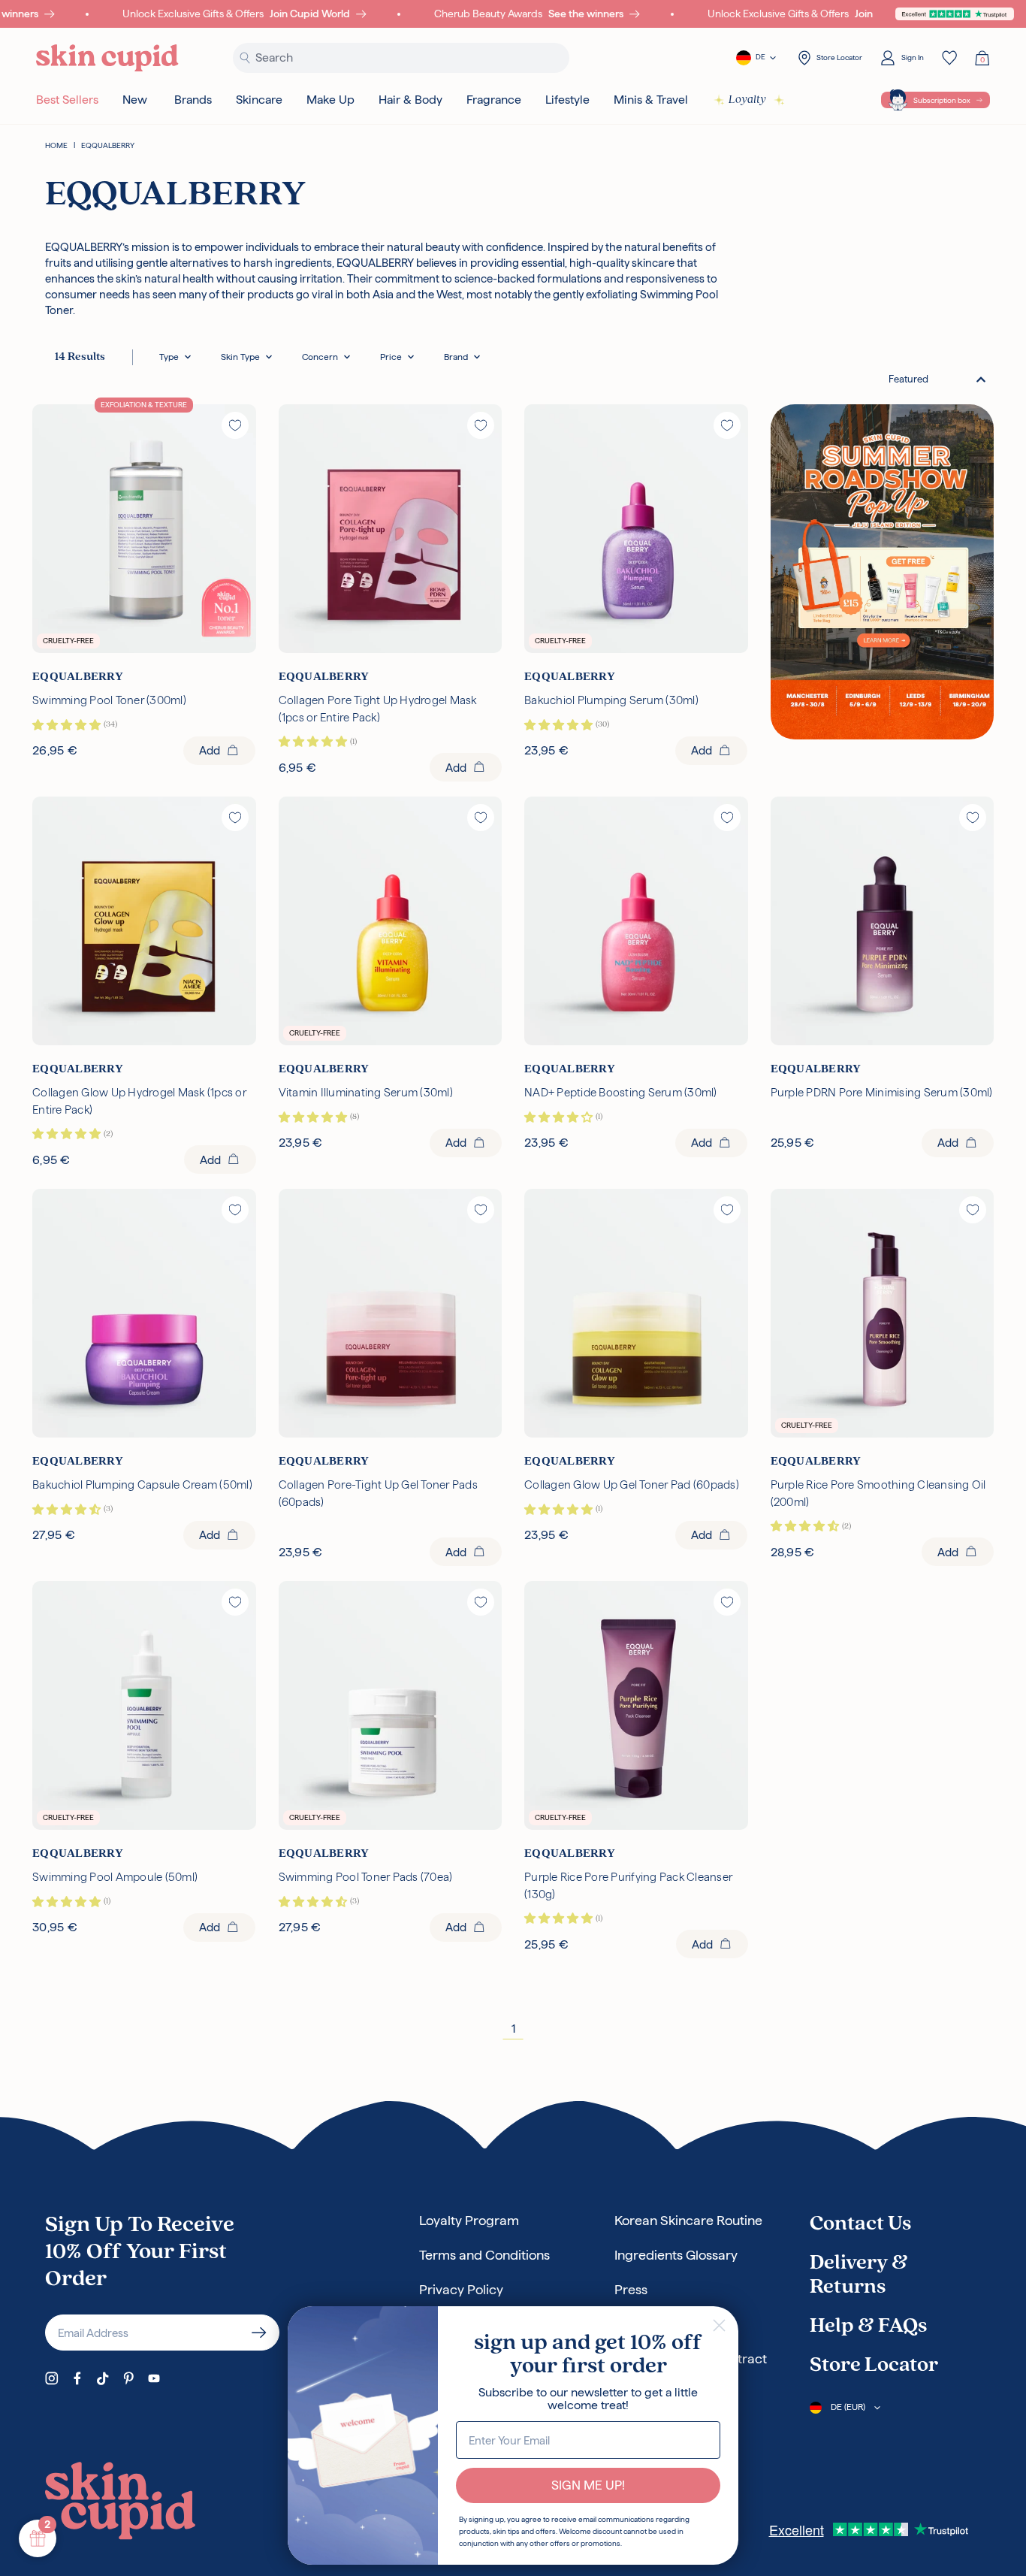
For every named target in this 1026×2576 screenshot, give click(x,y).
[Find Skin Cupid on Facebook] (77, 2378)
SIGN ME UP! (588, 2485)
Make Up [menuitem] (330, 100)
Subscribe (259, 2333)
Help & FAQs (868, 2327)
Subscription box (942, 100)
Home (56, 145)
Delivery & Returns (859, 2275)
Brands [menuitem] (193, 100)
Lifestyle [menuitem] (567, 100)
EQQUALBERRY (108, 145)
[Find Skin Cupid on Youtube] (154, 2378)
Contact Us (860, 2224)
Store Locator (874, 2366)
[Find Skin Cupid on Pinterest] (128, 2378)
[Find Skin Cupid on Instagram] (52, 2378)
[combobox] (937, 379)
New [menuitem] (135, 100)
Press (631, 2289)
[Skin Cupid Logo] (107, 58)
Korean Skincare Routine (688, 2220)
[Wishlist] (949, 58)
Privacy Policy (461, 2289)
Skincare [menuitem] (259, 100)
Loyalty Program (469, 2220)
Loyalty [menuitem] (747, 100)
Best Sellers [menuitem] (67, 100)
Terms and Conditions (484, 2255)
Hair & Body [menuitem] (410, 100)
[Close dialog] (719, 2325)
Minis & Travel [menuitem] (651, 100)
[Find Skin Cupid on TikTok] (103, 2378)
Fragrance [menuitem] (494, 100)
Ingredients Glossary (676, 2255)
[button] (175, 357)
